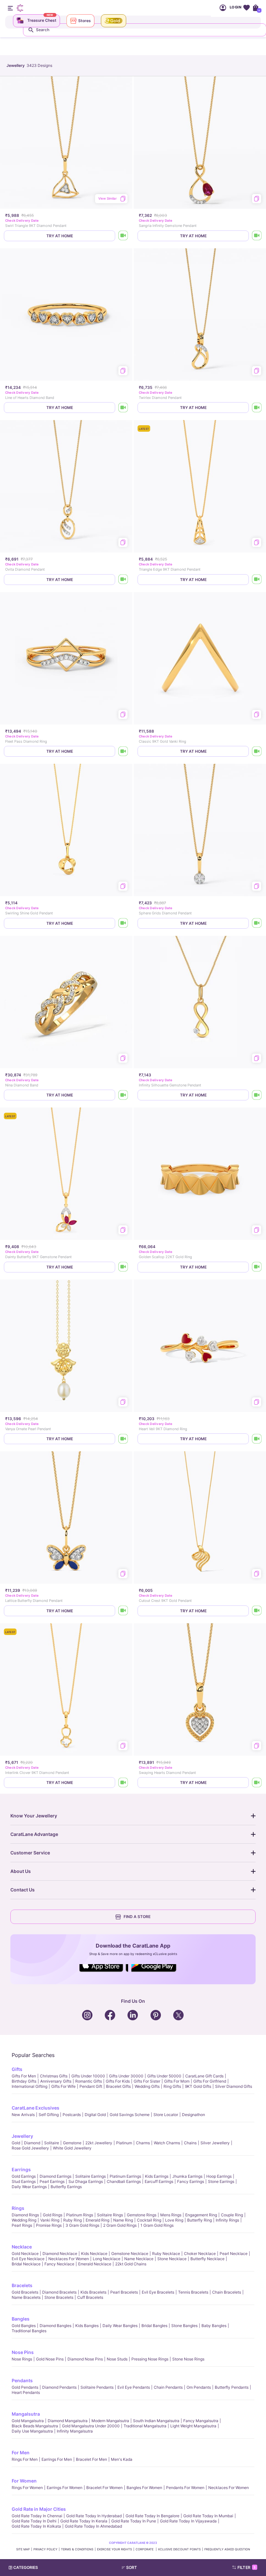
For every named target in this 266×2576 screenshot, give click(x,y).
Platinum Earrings (125, 2176)
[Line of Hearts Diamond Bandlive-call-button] (123, 408)
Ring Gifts (172, 2086)
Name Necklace (139, 2259)
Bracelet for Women (104, 2488)
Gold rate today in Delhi (34, 2521)
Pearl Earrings (52, 2181)
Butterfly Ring (199, 2220)
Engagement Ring (201, 2215)
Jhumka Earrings (187, 2176)
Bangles (21, 2319)
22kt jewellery (99, 2143)
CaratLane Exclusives (36, 2108)
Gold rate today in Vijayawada (188, 2521)
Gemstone (72, 2143)
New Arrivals (23, 2115)
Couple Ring (232, 2215)
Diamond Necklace (60, 2254)
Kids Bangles (87, 2326)
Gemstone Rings (142, 2215)
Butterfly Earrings (66, 2187)
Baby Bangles (214, 2326)
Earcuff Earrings (159, 2181)
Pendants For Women (185, 2488)
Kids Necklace (94, 2254)
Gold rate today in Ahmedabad (93, 2526)
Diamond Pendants (59, 2387)
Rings (18, 2208)
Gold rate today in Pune (134, 2521)
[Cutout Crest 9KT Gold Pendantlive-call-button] (257, 1611)
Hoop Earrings (219, 2176)
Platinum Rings (80, 2215)
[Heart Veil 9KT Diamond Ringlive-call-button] (257, 1439)
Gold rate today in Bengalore (152, 2516)
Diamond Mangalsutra (68, 2421)
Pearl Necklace (234, 2254)
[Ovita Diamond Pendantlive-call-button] (123, 580)
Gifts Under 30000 (126, 2076)
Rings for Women (27, 2488)
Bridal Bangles (154, 2326)
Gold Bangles (24, 2326)
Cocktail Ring (149, 2220)
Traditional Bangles (29, 2331)
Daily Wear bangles (120, 2326)
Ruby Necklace (166, 2254)
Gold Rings (53, 2215)
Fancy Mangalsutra (201, 2421)
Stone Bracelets (59, 2297)
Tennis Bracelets (193, 2292)
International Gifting (30, 2086)
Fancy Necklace (59, 2264)
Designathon (193, 2115)
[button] (146, 2568)
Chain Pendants (168, 2387)
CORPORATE (145, 2549)
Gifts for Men (24, 2076)
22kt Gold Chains (131, 2264)
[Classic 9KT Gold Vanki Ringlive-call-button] (257, 751)
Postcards (72, 2115)
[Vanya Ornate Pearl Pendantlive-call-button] (123, 1439)
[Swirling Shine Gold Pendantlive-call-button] (123, 923)
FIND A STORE (137, 1917)
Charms (143, 2143)
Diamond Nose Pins (85, 2359)
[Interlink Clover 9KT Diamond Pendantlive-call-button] (123, 1783)
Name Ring (123, 2220)
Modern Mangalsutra (110, 2421)
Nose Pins (23, 2352)
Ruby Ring (73, 2220)
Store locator (166, 2115)
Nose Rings (22, 2359)
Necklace (22, 2247)
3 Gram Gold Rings (82, 2225)
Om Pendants (199, 2387)
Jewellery (22, 2136)
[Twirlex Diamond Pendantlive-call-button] (257, 408)
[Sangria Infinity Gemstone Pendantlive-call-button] (257, 236)
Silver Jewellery (215, 2143)
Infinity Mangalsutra (75, 2431)
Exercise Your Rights (115, 2549)
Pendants (22, 2380)
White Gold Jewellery (72, 2148)
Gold (16, 2143)
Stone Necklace (172, 2259)
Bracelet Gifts (118, 2086)
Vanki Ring (50, 2220)
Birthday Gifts (24, 2081)
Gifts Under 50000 (164, 2076)
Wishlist (246, 8)
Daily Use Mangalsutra (32, 2431)
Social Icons (104, 1972)
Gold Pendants (25, 2387)
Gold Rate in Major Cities (39, 2509)
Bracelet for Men (91, 2459)
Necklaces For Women (69, 2259)
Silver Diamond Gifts (234, 2086)
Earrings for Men (57, 2459)
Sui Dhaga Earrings (86, 2181)
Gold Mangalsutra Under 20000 (91, 2426)
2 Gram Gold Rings (120, 2225)
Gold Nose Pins (50, 2359)
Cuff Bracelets (90, 2297)
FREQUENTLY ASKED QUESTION (227, 2549)
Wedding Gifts (147, 2086)
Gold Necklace (25, 2254)
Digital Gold (95, 2115)
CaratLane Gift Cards (204, 2076)
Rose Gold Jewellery (30, 2148)
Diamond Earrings (55, 2176)
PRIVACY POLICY (45, 2549)
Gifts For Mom (177, 2081)
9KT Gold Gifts (198, 2086)
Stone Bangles (184, 2326)
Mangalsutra (26, 2414)
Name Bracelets (26, 2297)
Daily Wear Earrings (29, 2187)
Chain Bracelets (227, 2292)
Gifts (17, 2069)
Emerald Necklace (95, 2264)
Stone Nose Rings (188, 2359)
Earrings (21, 2169)
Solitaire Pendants (97, 2387)
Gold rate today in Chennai (37, 2516)
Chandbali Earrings (124, 2181)
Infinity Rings (227, 2220)
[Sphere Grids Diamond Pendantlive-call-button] (257, 923)
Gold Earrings (24, 2176)
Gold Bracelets (25, 2292)
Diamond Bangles (55, 2326)
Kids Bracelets (93, 2292)
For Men (21, 2452)
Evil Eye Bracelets (158, 2292)
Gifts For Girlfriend (210, 2081)
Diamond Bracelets (59, 2292)
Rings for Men (25, 2459)
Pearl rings (22, 2225)
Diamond (32, 2143)
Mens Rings (171, 2215)
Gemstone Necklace (130, 2254)
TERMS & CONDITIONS (77, 2549)
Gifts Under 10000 (88, 2076)
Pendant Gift (91, 2086)
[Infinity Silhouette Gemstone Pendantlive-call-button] (257, 1095)
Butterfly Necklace (207, 2259)
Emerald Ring (97, 2220)
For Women (24, 2481)
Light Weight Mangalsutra (193, 2426)
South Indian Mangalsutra (156, 2421)
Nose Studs (117, 2359)
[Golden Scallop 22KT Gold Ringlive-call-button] (257, 1267)
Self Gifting (49, 2115)
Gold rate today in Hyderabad (94, 2516)
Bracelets (22, 2285)
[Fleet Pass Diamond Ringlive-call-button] (123, 751)
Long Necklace (107, 2259)
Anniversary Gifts (56, 2081)
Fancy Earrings (191, 2181)
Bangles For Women (144, 2488)
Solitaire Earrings (91, 2176)
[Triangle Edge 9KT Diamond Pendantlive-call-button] (257, 580)
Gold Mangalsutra (28, 2421)
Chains (190, 2143)
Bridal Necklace (26, 2264)
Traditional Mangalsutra (145, 2426)
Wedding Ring (24, 2220)
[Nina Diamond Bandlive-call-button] (123, 1095)
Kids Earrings (157, 2176)
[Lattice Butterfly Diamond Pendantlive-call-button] (123, 1611)
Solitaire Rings (110, 2215)
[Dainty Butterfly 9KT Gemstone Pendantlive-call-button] (123, 1267)
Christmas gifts (54, 2076)
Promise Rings (49, 2225)
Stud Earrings (24, 2181)
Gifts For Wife (63, 2086)
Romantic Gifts (89, 2081)
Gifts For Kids (118, 2081)
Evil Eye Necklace (28, 2259)
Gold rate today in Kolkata (36, 2526)
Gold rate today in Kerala (84, 2521)
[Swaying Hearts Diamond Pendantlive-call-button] (257, 1783)
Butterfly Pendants (232, 2387)
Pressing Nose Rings (150, 2359)
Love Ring (174, 2220)
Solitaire (52, 2143)
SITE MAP (23, 2549)
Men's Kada (122, 2459)
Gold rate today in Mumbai (208, 2516)
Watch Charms (167, 2143)
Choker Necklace (200, 2254)
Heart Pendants (26, 2392)
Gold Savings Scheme (130, 2115)
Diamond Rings (25, 2215)
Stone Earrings (221, 2181)
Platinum (124, 2143)
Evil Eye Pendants (134, 2387)
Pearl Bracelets (124, 2292)
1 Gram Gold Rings (157, 2225)
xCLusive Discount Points (179, 2549)
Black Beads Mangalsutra (35, 2426)
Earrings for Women (65, 2488)
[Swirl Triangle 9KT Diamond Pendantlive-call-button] (123, 236)
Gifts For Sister (147, 2081)
